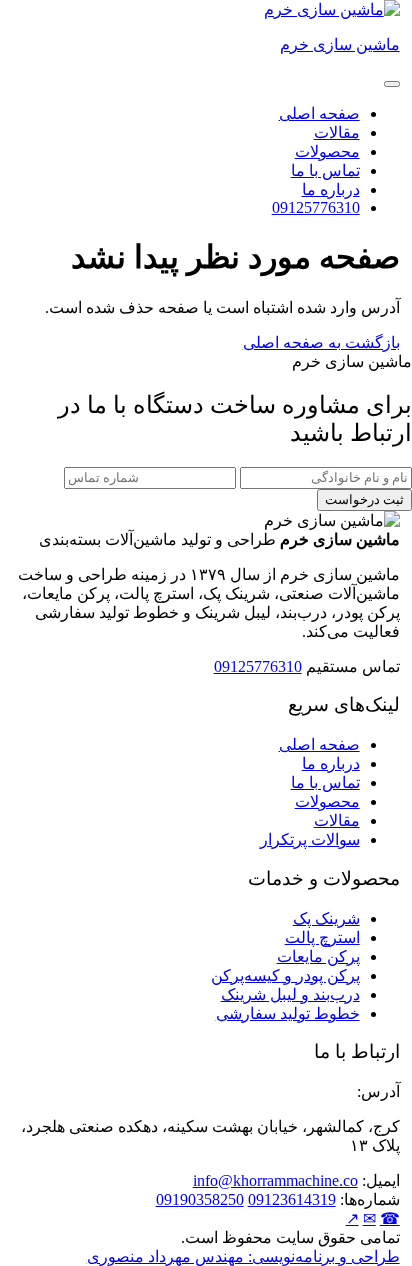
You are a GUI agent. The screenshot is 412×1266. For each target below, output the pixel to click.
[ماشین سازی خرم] (332, 9)
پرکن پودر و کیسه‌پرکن (285, 975)
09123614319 (292, 1199)
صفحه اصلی (319, 113)
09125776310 (316, 207)
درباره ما (331, 189)
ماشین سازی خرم (340, 44)
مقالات (337, 132)
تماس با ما (325, 170)
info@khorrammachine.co (275, 1180)
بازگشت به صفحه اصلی (321, 342)
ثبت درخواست (364, 499)
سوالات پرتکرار (310, 839)
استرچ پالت (322, 937)
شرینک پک (326, 918)
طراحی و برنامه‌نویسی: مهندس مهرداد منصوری (243, 1256)
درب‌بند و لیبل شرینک (290, 994)
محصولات (327, 151)
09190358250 (200, 1199)
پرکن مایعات (318, 956)
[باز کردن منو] (392, 84)
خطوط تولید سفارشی (288, 1013)
